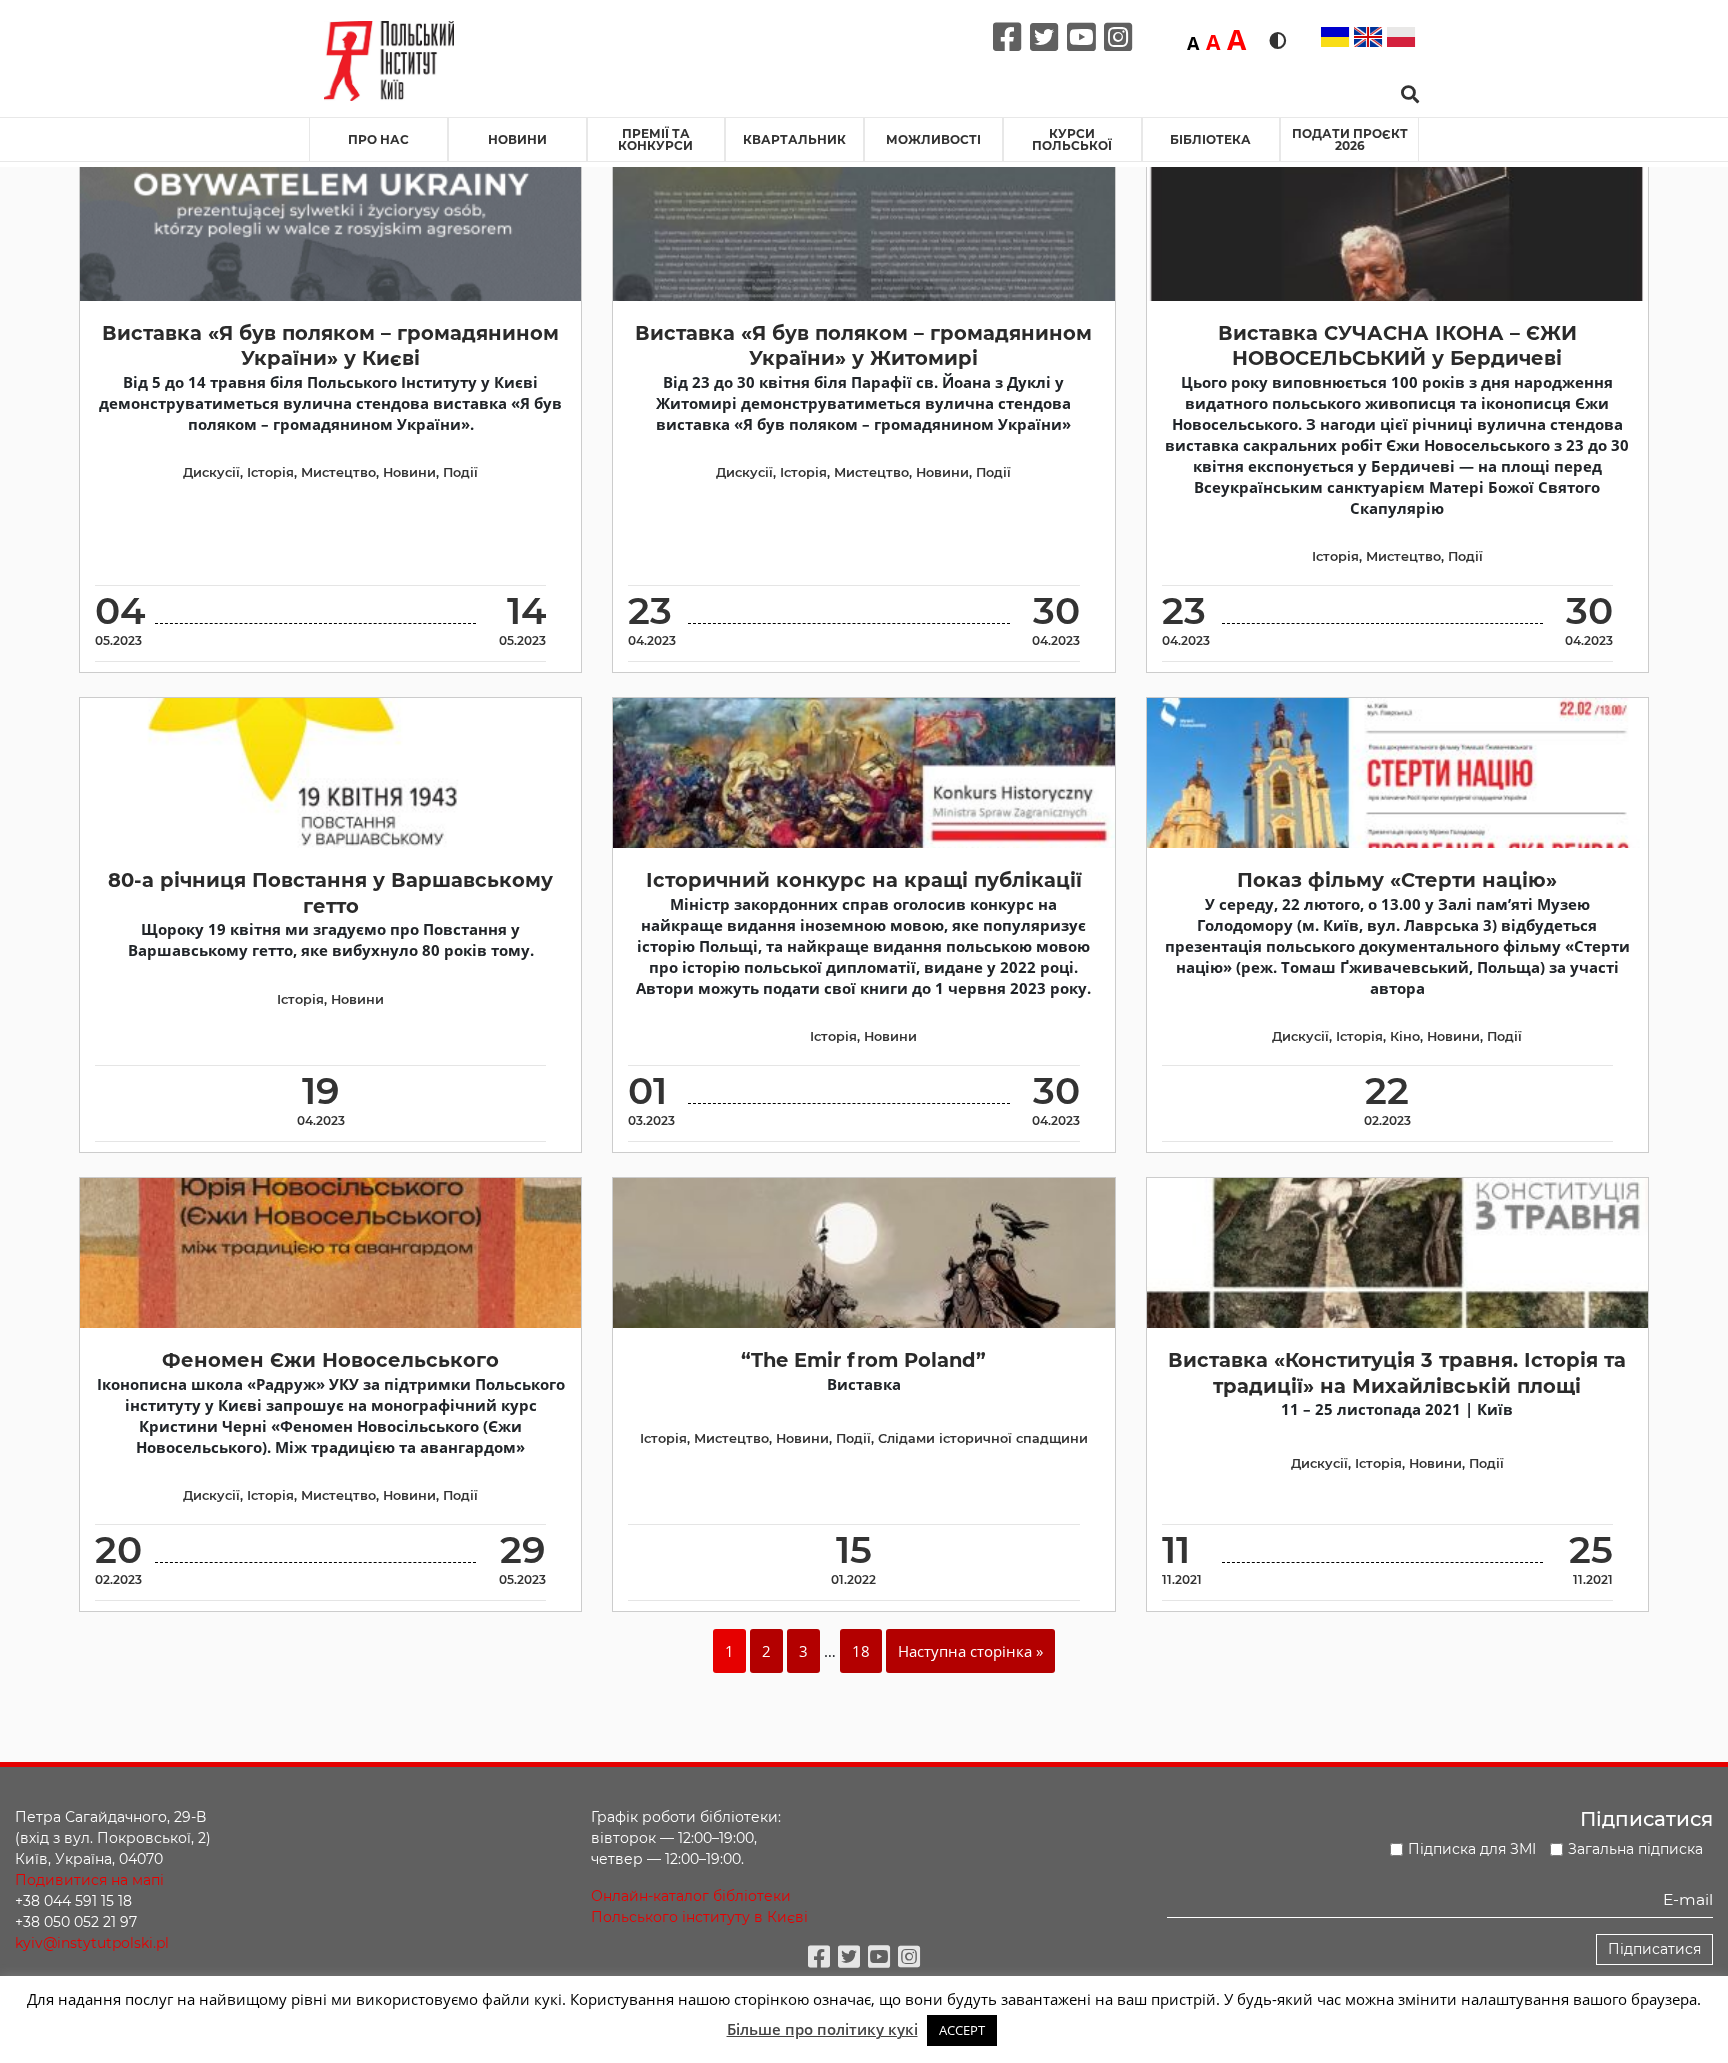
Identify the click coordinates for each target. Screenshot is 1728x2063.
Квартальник (794, 139)
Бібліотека (1210, 139)
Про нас (378, 139)
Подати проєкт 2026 (1350, 139)
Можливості (933, 139)
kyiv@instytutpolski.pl (92, 1943)
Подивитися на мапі (89, 1880)
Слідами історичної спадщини (983, 1438)
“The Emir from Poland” (863, 1360)
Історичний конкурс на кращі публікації (864, 880)
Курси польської (1072, 139)
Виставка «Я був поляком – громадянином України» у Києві (330, 345)
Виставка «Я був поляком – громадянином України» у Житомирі (863, 345)
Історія (270, 472)
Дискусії (211, 472)
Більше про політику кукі (822, 2029)
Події (460, 472)
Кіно (1405, 1036)
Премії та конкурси (655, 139)
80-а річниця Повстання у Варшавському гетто (330, 892)
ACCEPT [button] (962, 2030)
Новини (517, 139)
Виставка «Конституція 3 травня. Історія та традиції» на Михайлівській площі (1397, 1372)
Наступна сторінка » (970, 1651)
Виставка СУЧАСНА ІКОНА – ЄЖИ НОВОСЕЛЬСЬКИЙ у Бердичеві (1397, 345)
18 (861, 1651)
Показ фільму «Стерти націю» (1397, 880)
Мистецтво (338, 472)
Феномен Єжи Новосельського (330, 1360)
